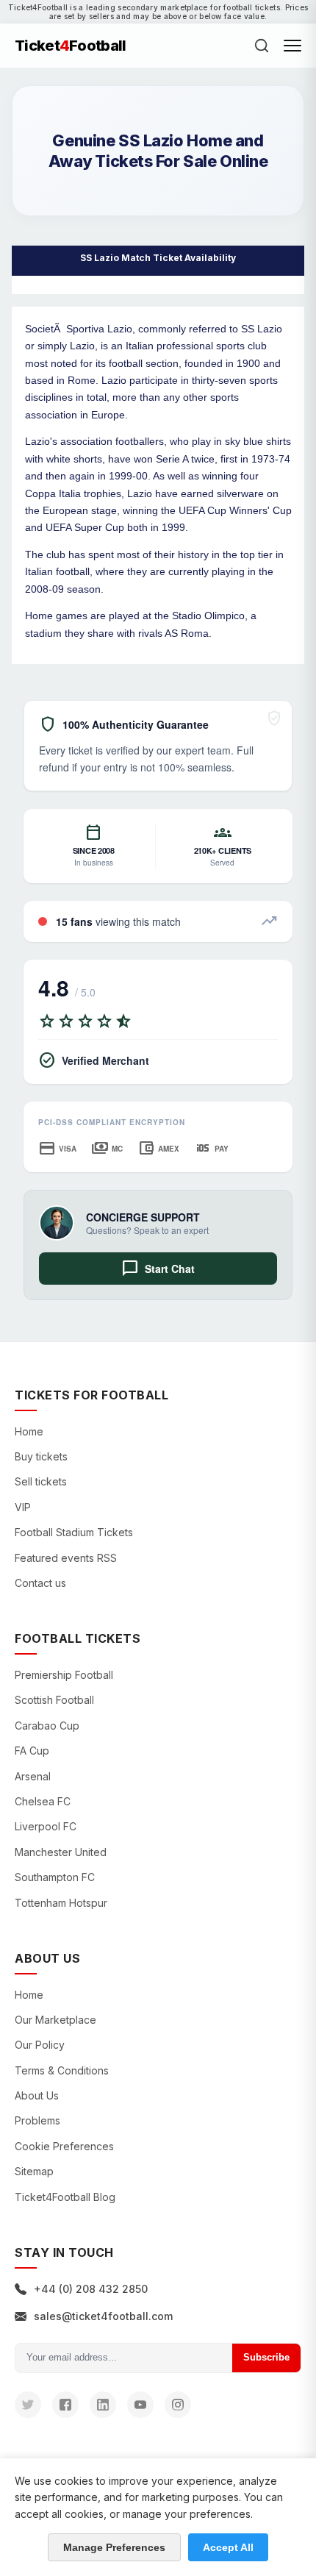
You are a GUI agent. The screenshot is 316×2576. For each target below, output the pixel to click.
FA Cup (32, 1751)
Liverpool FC (46, 1826)
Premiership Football (64, 1675)
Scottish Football (54, 1700)
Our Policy (40, 2045)
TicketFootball (71, 46)
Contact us (40, 1583)
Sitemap (34, 2171)
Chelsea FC (43, 1801)
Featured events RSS (66, 1558)
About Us (37, 2095)
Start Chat (158, 1269)
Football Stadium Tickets (74, 1532)
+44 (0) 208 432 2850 (91, 2289)
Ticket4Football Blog (65, 2197)
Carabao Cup (47, 1726)
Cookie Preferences (64, 2146)
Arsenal (33, 1776)
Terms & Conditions (62, 2070)
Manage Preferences (114, 2547)
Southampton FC (55, 1877)
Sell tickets (41, 1481)
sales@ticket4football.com (103, 2316)
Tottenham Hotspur (61, 1903)
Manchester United (61, 1852)
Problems (37, 2120)
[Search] (262, 46)
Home (29, 1431)
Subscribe (266, 2357)
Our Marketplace (55, 2020)
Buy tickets (41, 1456)
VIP (23, 1507)
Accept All (228, 2547)
